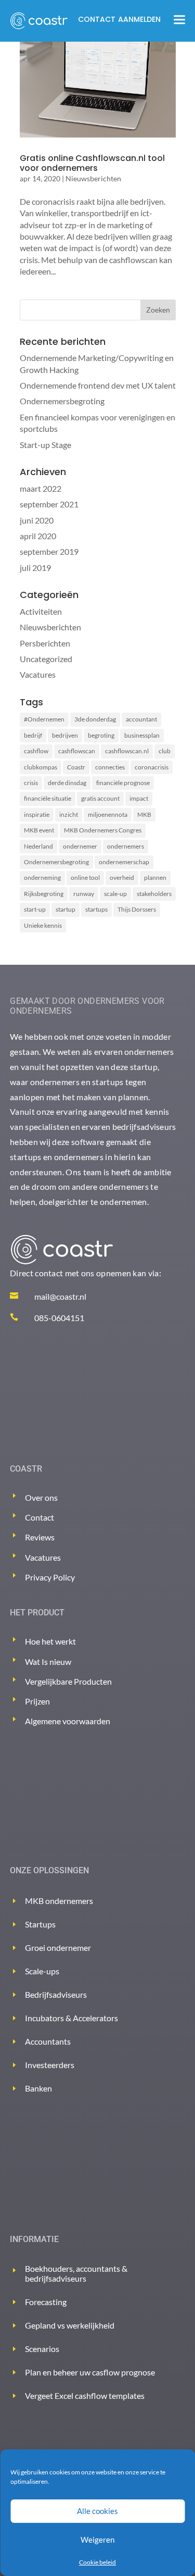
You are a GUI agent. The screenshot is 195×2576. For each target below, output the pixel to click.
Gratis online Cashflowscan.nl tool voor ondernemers (92, 163)
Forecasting (46, 2302)
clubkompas (41, 767)
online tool (85, 878)
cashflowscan (77, 751)
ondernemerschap (124, 862)
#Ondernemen (44, 719)
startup (66, 909)
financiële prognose (123, 783)
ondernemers (126, 846)
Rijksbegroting (44, 894)
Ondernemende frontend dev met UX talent (98, 385)
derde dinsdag (67, 783)
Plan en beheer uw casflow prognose (90, 2372)
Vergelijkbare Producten (68, 1681)
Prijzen (37, 1701)
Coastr (76, 767)
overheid (122, 878)
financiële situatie (48, 798)
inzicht (69, 814)
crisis (31, 783)
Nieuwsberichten (93, 178)
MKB (144, 814)
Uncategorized (46, 659)
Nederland (38, 846)
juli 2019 (35, 568)
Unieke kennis (43, 925)
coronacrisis (152, 767)
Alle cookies (97, 2511)
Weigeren (97, 2540)
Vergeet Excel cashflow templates (85, 2395)
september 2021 (49, 504)
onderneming (42, 878)
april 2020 (38, 536)
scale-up (115, 894)
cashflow (36, 751)
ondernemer (80, 846)
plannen (155, 878)
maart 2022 (41, 488)
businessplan (142, 735)
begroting (101, 735)
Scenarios (42, 2349)
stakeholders (154, 894)
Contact (97, 19)
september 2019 (49, 551)
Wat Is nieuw (48, 1662)
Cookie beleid (97, 2562)
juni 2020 (37, 520)
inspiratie (37, 814)
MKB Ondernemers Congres (103, 830)
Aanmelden (139, 19)
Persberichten (45, 643)
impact (139, 798)
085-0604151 (59, 1318)
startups (96, 909)
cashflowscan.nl (127, 751)
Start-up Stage (45, 445)
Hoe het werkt (50, 1641)
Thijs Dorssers (137, 909)
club (165, 751)
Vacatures (38, 674)
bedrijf (33, 735)
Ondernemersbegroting (62, 401)
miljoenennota (108, 814)
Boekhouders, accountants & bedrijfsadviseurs (76, 2273)
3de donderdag (95, 719)
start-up (35, 909)
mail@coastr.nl (60, 1296)
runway (84, 894)
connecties (110, 767)
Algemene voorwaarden (68, 1721)
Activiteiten (41, 611)
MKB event (39, 830)
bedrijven (65, 735)
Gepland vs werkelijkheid (70, 2325)
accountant (141, 719)
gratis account (100, 798)
